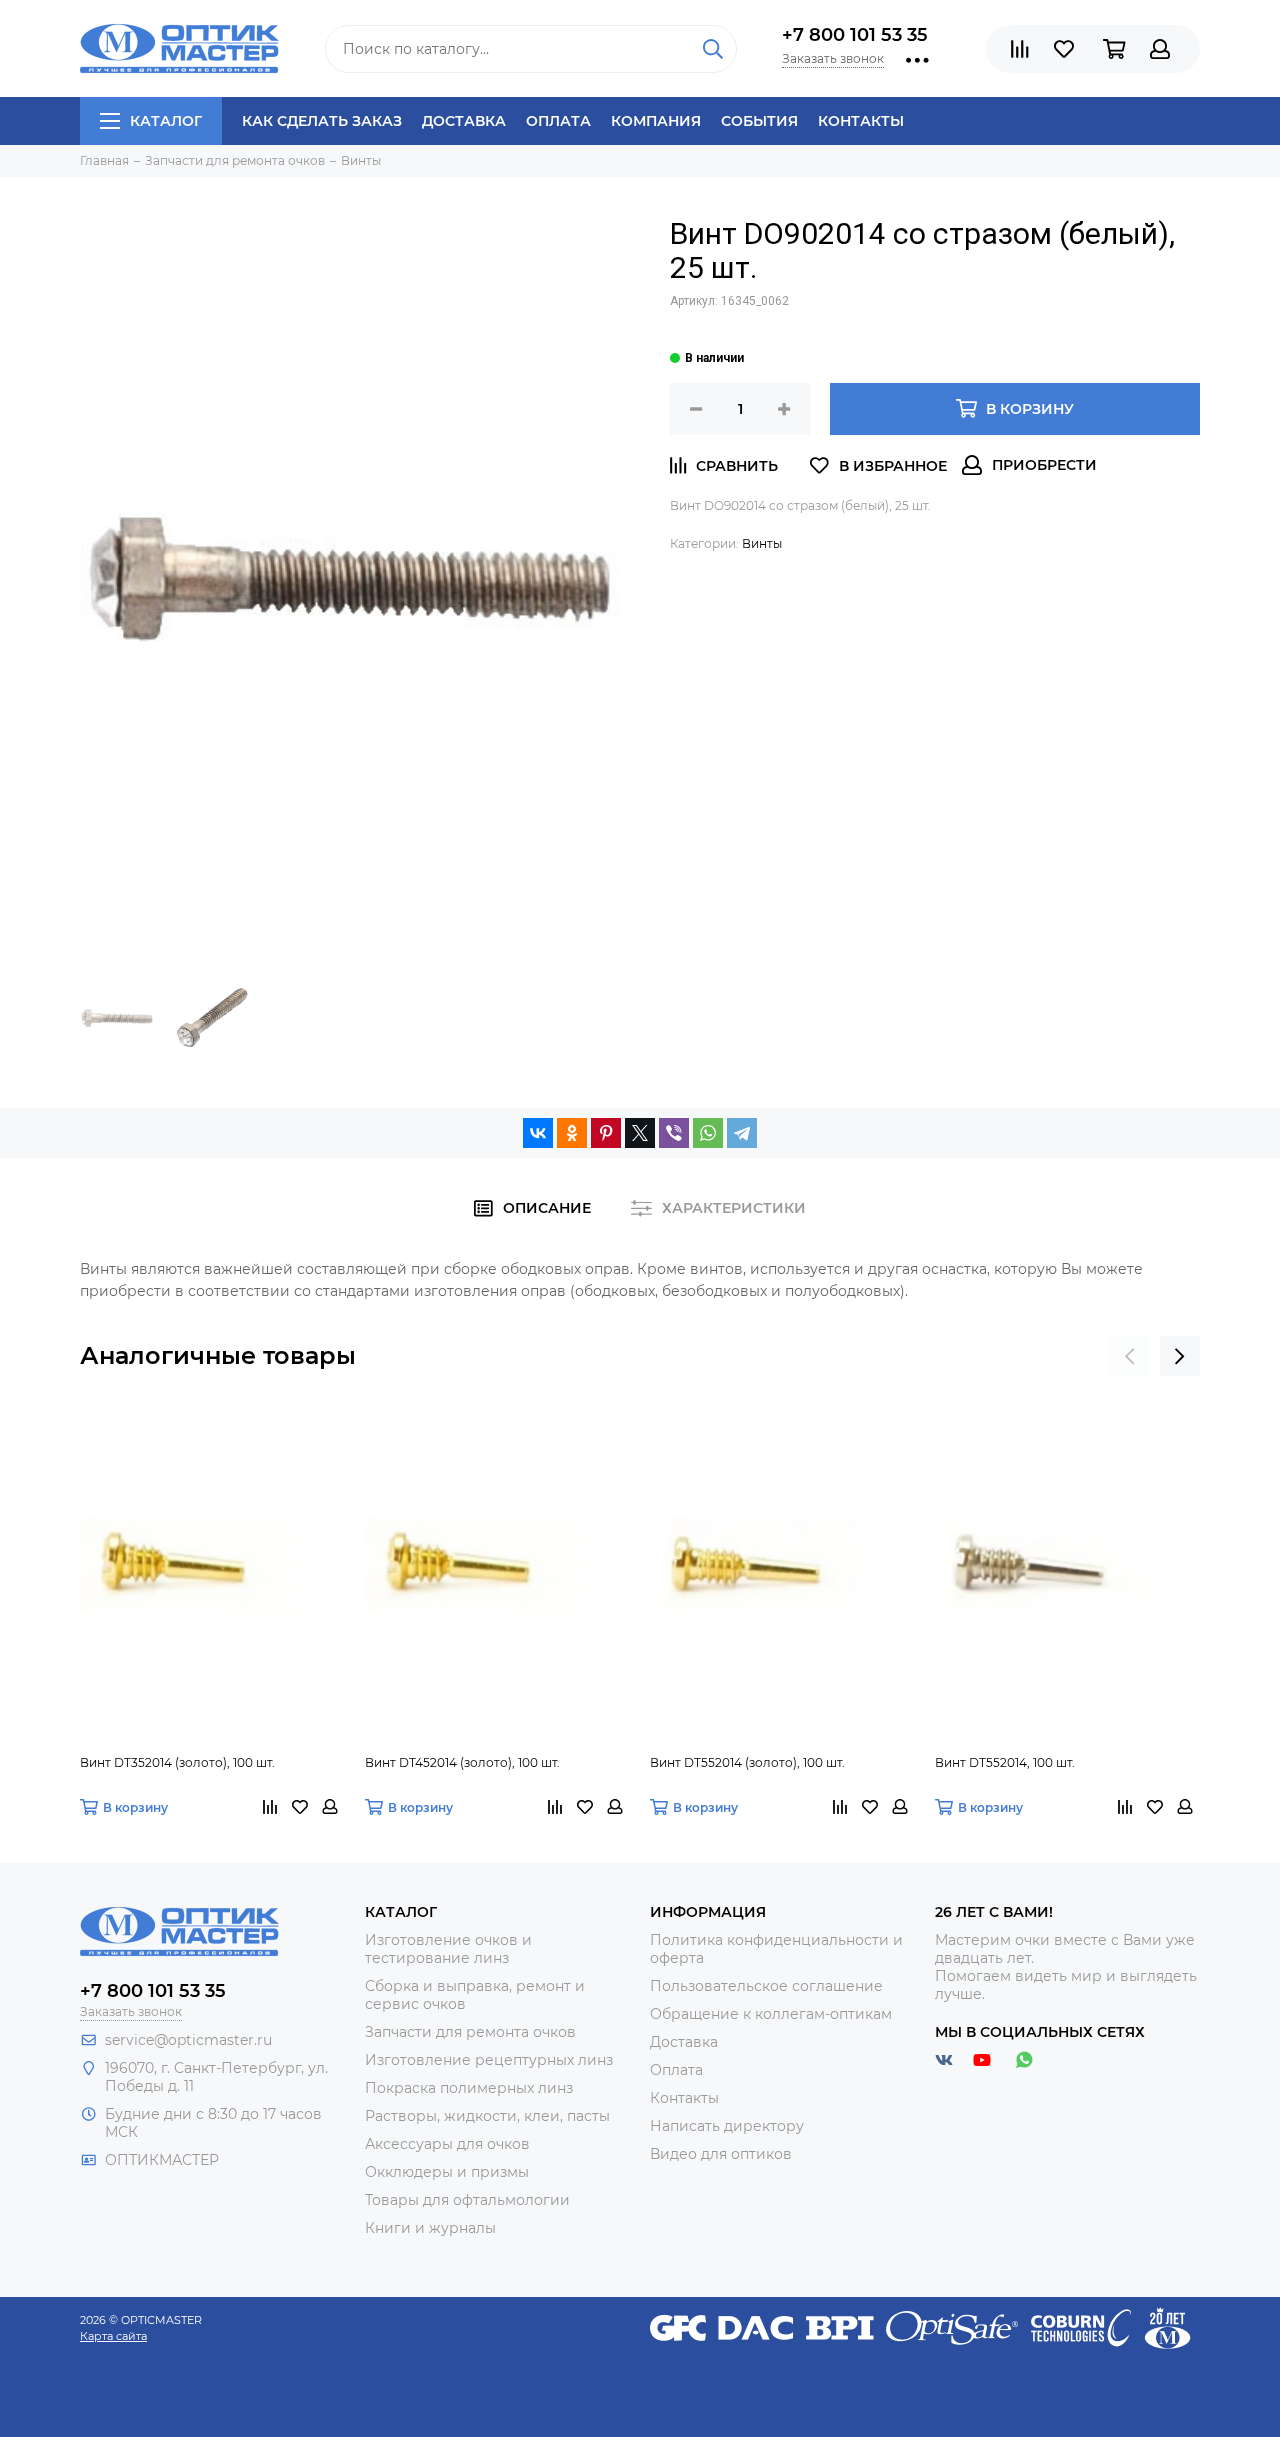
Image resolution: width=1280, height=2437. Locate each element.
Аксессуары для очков (447, 2144)
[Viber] (674, 1133)
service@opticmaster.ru (188, 2040)
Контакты (861, 121)
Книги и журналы (430, 2228)
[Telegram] (742, 1133)
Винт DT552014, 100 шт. (1005, 1762)
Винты (762, 543)
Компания (656, 121)
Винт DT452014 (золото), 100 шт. (462, 1762)
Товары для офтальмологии (467, 2200)
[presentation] (1130, 1356)
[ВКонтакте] (538, 1133)
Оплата (558, 121)
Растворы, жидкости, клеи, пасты (487, 2116)
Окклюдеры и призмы (447, 2172)
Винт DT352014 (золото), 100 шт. (177, 1762)
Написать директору (727, 2126)
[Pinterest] (606, 1133)
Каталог (166, 121)
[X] (640, 1133)
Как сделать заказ (322, 121)
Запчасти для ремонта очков (470, 2032)
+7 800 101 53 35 (855, 35)
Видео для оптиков (721, 2154)
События (759, 121)
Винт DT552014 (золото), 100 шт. (747, 1762)
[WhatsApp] (708, 1133)
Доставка (464, 121)
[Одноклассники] (572, 1133)
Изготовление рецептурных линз (489, 2060)
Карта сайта (113, 2336)
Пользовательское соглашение (766, 1986)
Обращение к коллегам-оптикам (771, 2014)
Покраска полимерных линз (469, 2088)
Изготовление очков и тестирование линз (448, 1949)
